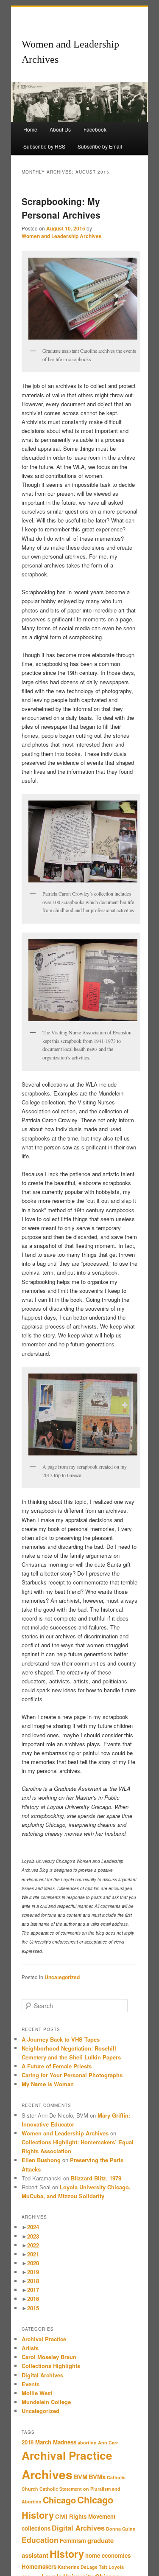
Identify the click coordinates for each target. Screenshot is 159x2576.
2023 (33, 2236)
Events (31, 2384)
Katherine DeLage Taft (82, 2567)
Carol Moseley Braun (49, 2357)
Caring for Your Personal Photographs (73, 2075)
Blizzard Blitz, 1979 (96, 2178)
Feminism (73, 2541)
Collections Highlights (51, 2366)
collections (36, 2528)
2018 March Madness (49, 2442)
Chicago (59, 2500)
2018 (33, 2281)
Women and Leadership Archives (62, 236)
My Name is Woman (48, 2084)
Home (30, 129)
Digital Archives (42, 2375)
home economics (108, 2555)
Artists (30, 2348)
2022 (33, 2245)
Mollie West (37, 2393)
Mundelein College (46, 2402)
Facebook (95, 129)
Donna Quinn (121, 2529)
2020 (33, 2263)
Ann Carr (108, 2443)
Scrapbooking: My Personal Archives (61, 208)
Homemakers (39, 2566)
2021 (33, 2254)
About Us (60, 129)
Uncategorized (62, 1977)
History (67, 2554)
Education (40, 2540)
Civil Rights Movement (85, 2516)
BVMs (97, 2477)
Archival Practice (44, 2339)
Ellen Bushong (41, 2160)
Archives (47, 2474)
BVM (81, 2477)
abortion (87, 2443)
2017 (33, 2290)
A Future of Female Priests (57, 2066)
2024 (33, 2227)
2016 (33, 2299)
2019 (33, 2272)
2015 (33, 2308)
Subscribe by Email (100, 146)
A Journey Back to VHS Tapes (61, 2039)
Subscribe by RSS (44, 146)
